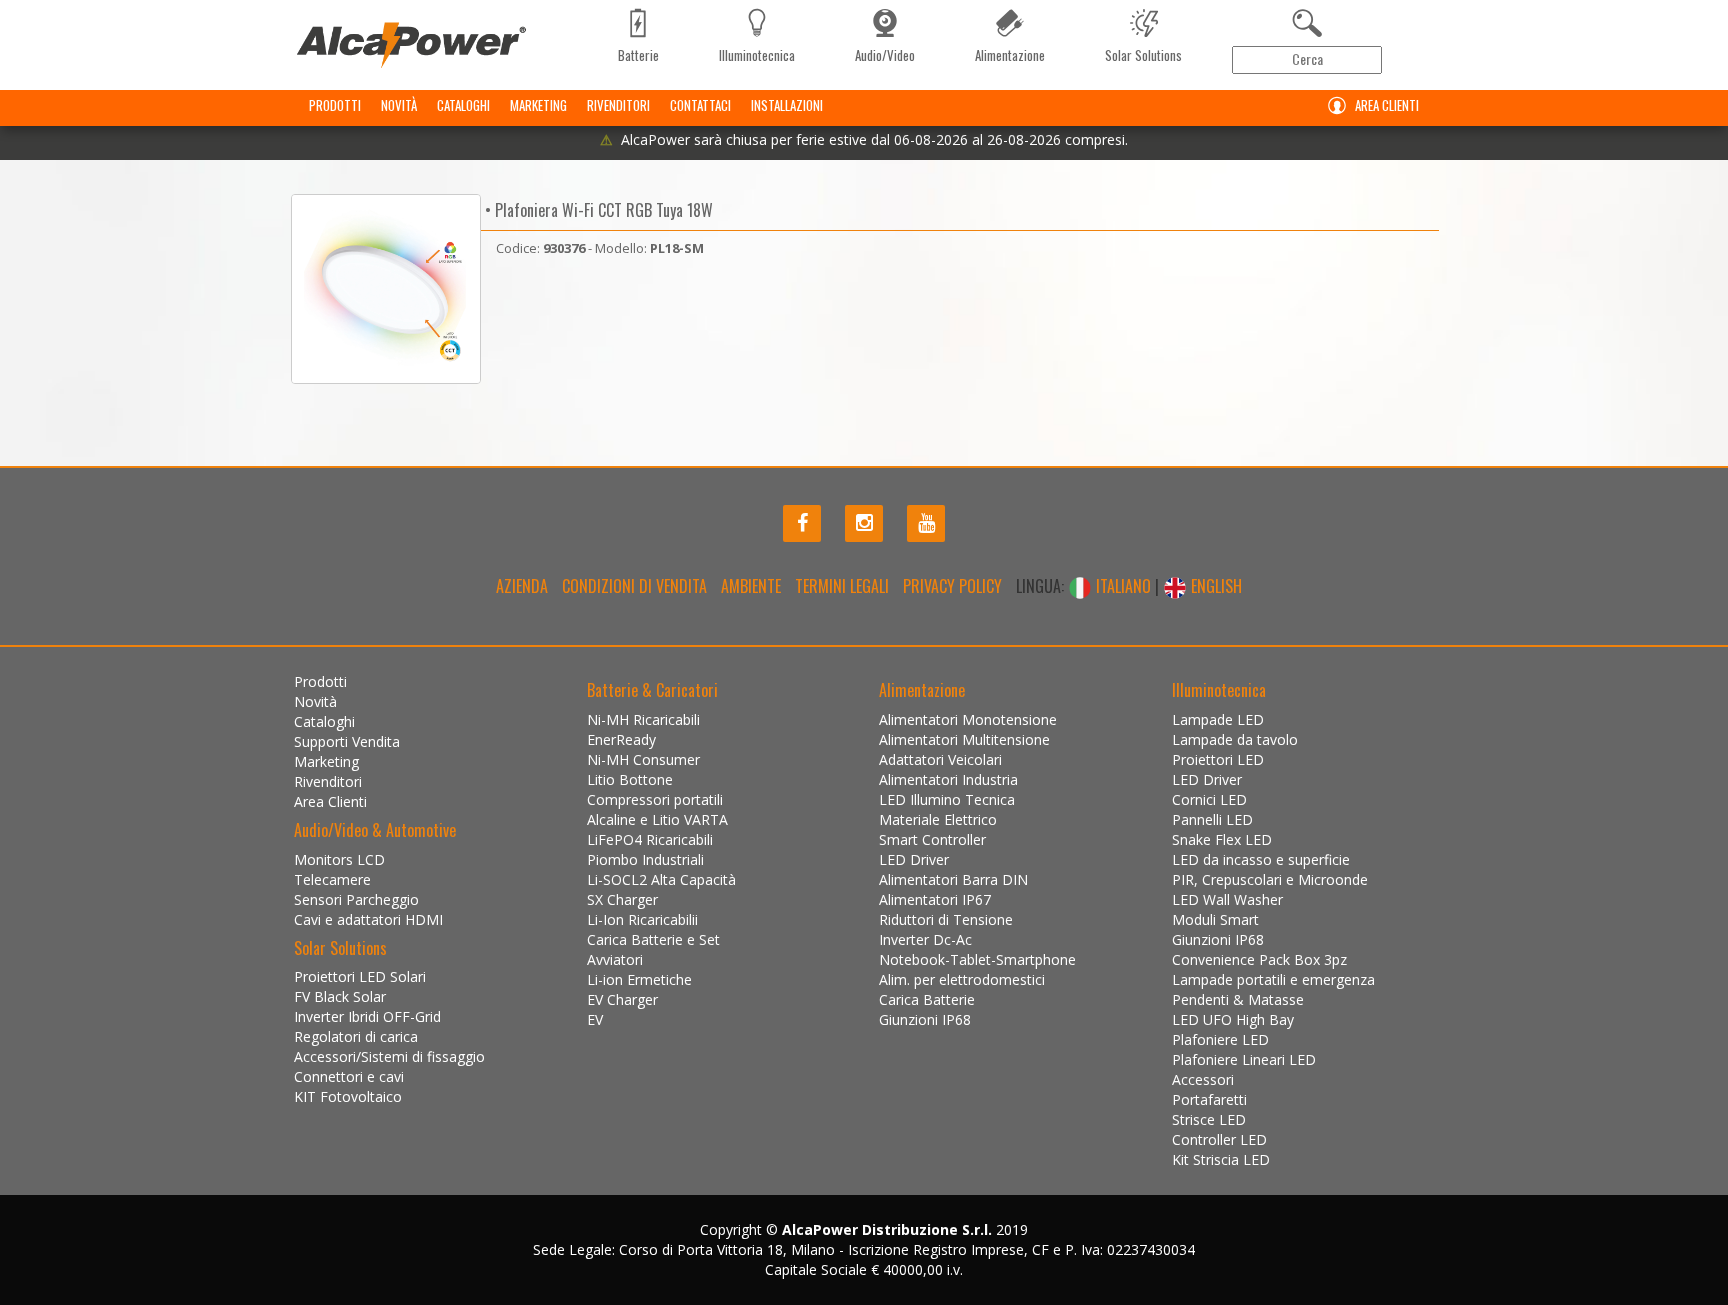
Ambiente (751, 586)
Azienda (522, 586)
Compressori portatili (655, 799)
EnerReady (621, 739)
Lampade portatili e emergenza (1273, 979)
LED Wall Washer (1227, 899)
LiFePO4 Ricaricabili (650, 839)
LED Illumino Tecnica (947, 799)
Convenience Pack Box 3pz (1259, 959)
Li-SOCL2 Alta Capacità (661, 879)
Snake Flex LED (1222, 839)
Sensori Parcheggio (356, 899)
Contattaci (700, 105)
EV (595, 1019)
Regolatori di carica (356, 1036)
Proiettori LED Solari (360, 976)
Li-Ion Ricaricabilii (642, 919)
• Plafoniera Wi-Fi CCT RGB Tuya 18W (597, 210)
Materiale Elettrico (938, 819)
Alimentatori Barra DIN (953, 879)
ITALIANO (1123, 586)
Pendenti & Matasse (1238, 999)
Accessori (1203, 1079)
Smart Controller (932, 839)
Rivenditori (618, 105)
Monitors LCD (339, 859)
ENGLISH (1214, 586)
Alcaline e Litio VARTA (657, 819)
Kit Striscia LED (1221, 1159)
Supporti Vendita (347, 741)
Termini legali (842, 586)
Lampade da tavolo (1235, 739)
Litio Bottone (630, 779)
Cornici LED (1209, 799)
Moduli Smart (1215, 919)
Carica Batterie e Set (653, 939)
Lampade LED (1218, 719)
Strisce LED (1209, 1119)
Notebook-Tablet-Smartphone (977, 959)
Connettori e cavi (349, 1076)
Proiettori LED (1218, 759)
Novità (399, 105)
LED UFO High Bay (1233, 1019)
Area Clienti (1387, 105)
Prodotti (335, 105)
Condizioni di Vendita (634, 586)
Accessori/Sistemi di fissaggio (389, 1056)
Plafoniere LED (1220, 1039)
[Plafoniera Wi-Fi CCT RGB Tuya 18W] (386, 289)
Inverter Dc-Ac (925, 939)
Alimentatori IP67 (935, 899)
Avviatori (615, 959)
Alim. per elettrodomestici (962, 979)
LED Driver (914, 859)
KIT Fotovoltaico (348, 1096)
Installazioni (787, 105)
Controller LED (1219, 1139)
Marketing (538, 105)
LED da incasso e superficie (1261, 859)
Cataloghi (463, 105)
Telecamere (332, 879)
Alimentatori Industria (948, 779)
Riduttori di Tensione (946, 919)
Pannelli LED (1212, 819)
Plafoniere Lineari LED (1244, 1059)
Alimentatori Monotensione (968, 719)
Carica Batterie (927, 999)
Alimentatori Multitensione (964, 739)
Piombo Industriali (645, 859)
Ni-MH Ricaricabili (643, 719)
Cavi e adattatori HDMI (368, 919)
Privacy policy (952, 586)
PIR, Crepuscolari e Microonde (1270, 879)
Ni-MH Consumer (643, 759)
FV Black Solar (340, 996)
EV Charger (622, 999)
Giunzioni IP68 (925, 1019)
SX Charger (622, 899)
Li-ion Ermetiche (639, 979)
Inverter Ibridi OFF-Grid (367, 1016)
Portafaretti (1209, 1099)
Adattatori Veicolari (940, 759)
